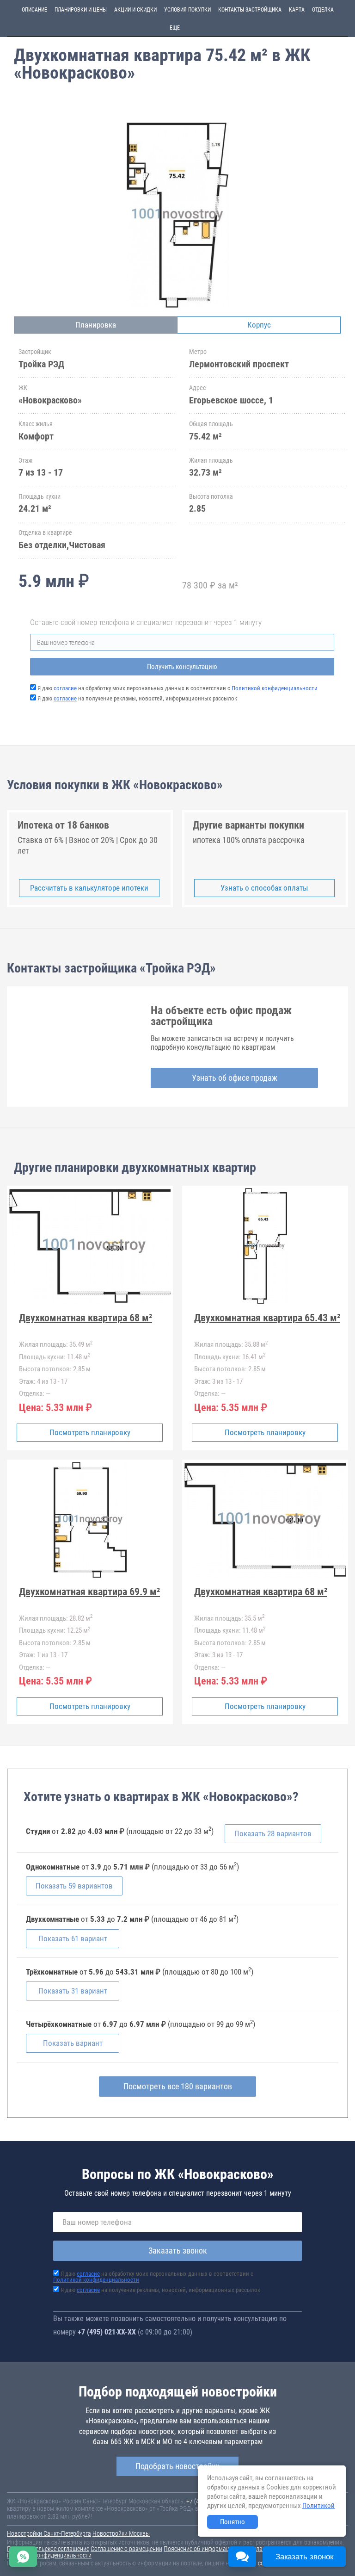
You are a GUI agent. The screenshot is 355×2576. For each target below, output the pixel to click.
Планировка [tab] (96, 325)
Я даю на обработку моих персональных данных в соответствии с (177, 688)
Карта (297, 10)
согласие (65, 688)
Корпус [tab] (259, 325)
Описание (34, 10)
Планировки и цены (81, 10)
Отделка (323, 10)
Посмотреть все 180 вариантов (178, 2086)
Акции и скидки (135, 10)
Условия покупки (187, 10)
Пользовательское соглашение (48, 2549)
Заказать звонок (178, 2251)
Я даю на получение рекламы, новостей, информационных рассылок (137, 698)
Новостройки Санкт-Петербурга (49, 2533)
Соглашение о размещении (126, 2549)
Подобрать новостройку (177, 2466)
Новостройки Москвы (121, 2533)
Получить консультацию (182, 667)
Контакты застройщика (250, 10)
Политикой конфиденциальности (275, 688)
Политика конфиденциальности (49, 2555)
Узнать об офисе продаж (235, 1078)
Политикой (318, 2506)
